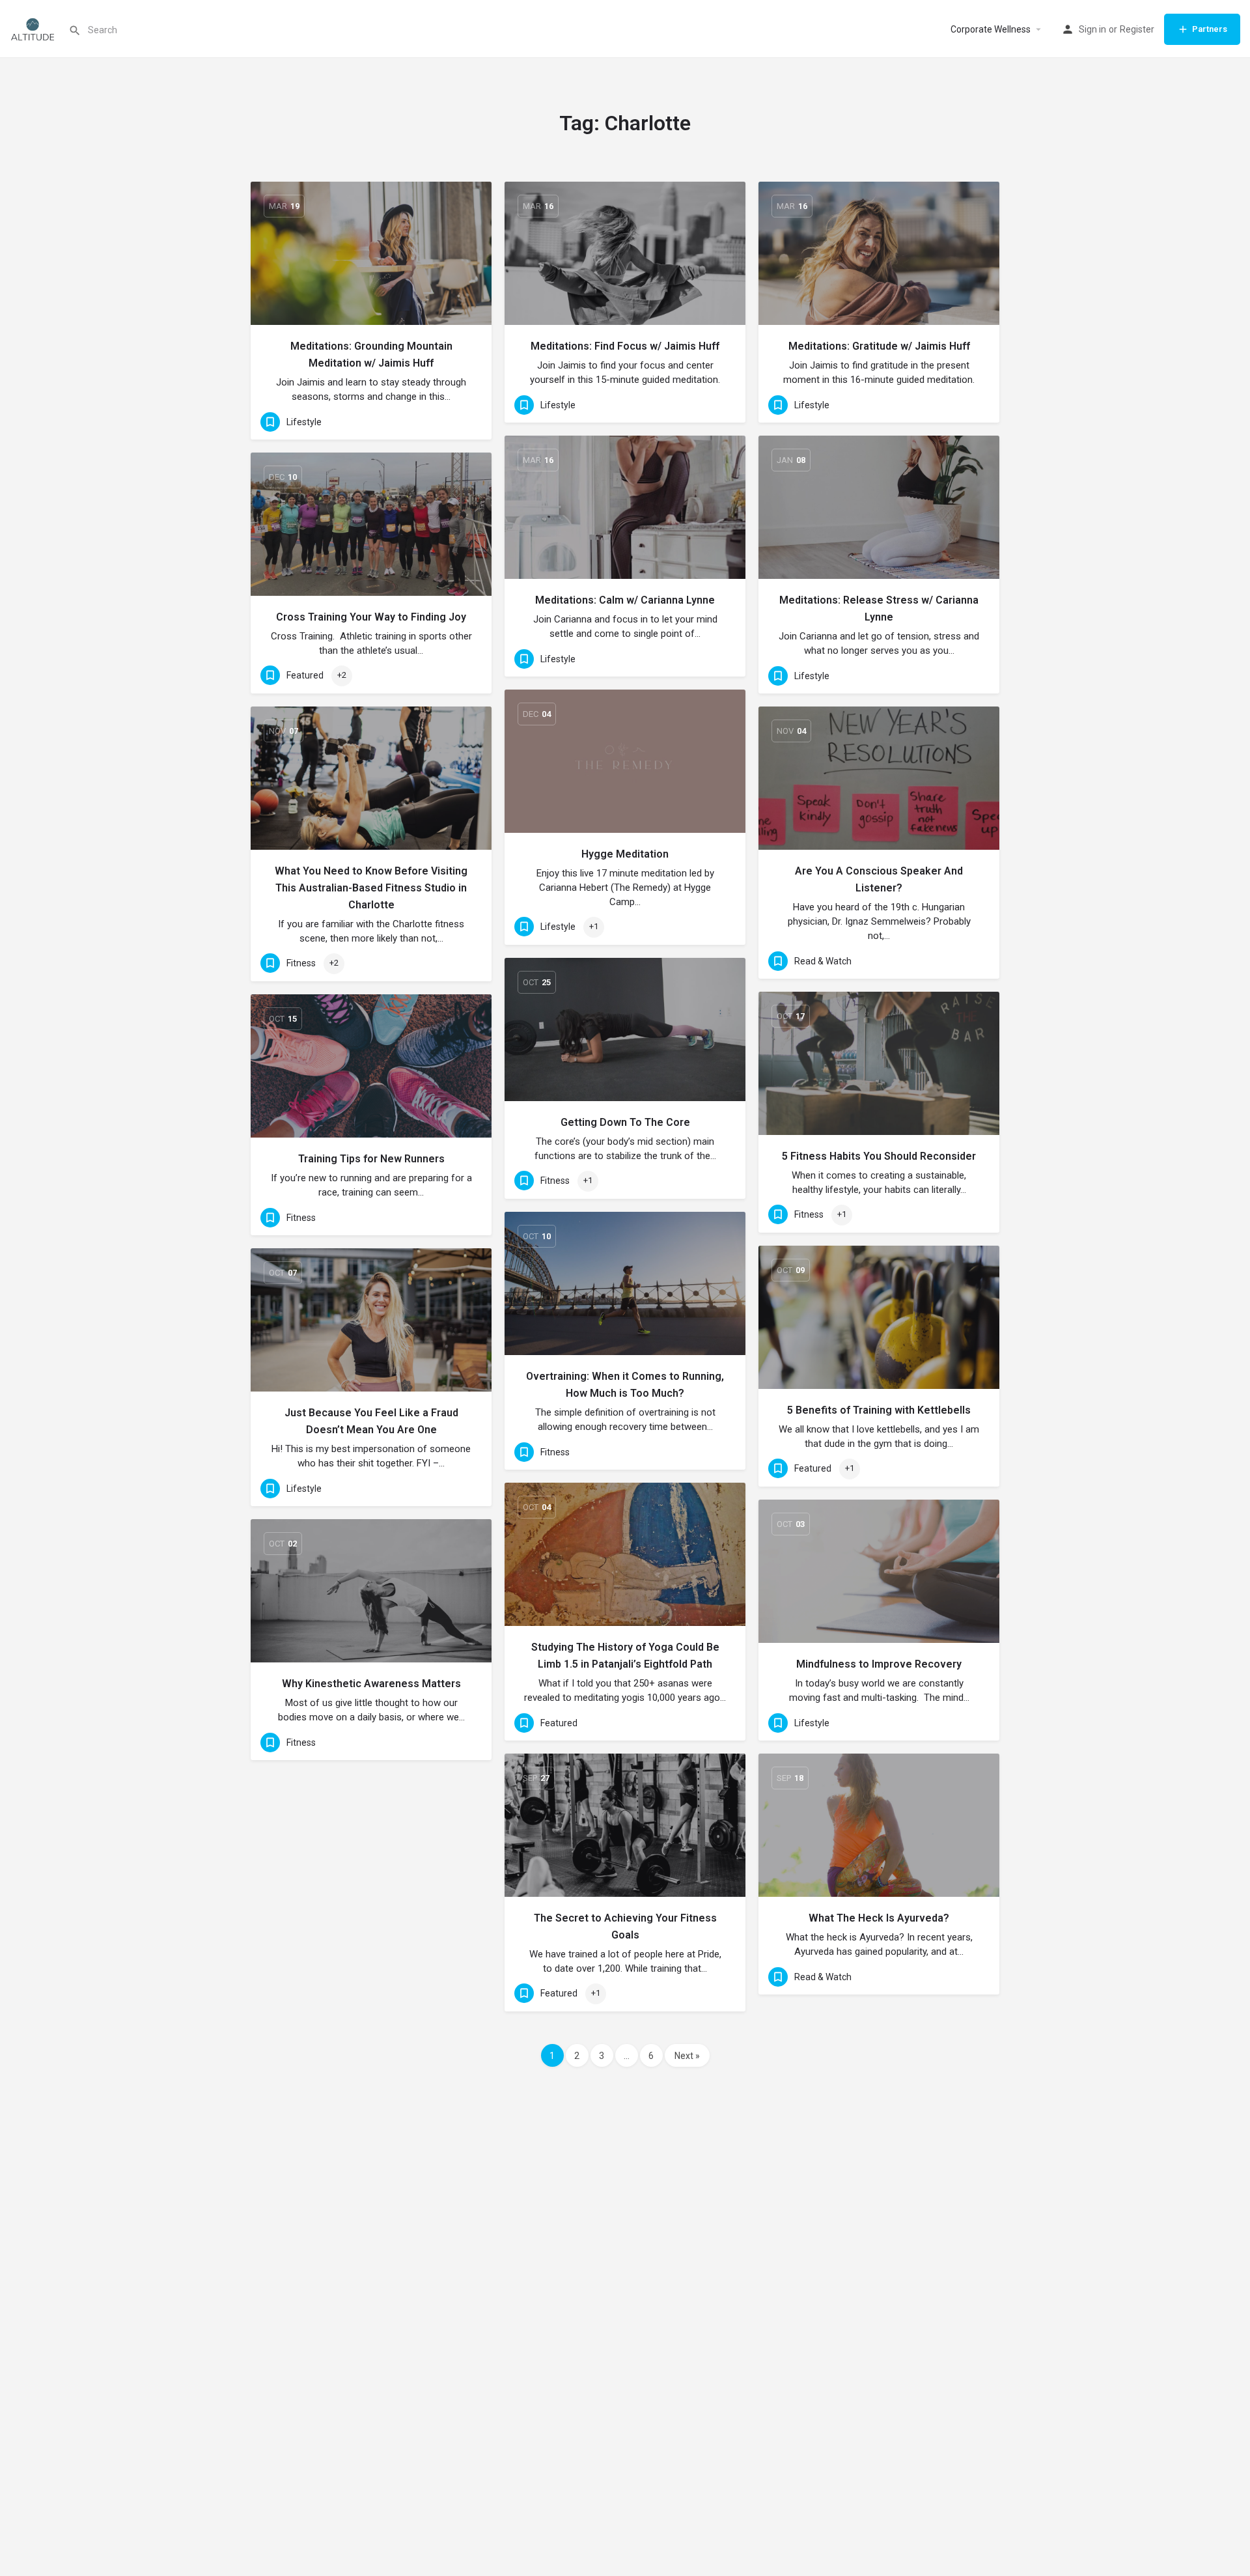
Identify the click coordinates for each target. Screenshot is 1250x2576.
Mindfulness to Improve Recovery (879, 1664)
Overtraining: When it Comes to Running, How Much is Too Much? (625, 1385)
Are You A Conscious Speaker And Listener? (879, 879)
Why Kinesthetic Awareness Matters (371, 1684)
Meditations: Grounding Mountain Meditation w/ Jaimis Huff (371, 355)
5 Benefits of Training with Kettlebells (879, 1410)
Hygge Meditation (625, 854)
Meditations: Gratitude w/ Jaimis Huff (879, 346)
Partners (1210, 29)
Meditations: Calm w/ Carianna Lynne (625, 600)
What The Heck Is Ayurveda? (879, 1918)
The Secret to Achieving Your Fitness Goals (625, 1926)
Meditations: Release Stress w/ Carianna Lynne (879, 609)
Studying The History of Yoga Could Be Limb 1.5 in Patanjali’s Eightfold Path (625, 1656)
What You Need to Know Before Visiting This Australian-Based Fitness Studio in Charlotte (371, 888)
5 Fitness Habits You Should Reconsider (879, 1156)
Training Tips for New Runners (371, 1159)
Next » (687, 2056)
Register (1137, 29)
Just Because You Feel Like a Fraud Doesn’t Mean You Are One (371, 1421)
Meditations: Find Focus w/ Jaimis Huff (625, 346)
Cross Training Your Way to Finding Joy (371, 617)
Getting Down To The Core (625, 1122)
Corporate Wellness (991, 29)
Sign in (1092, 29)
